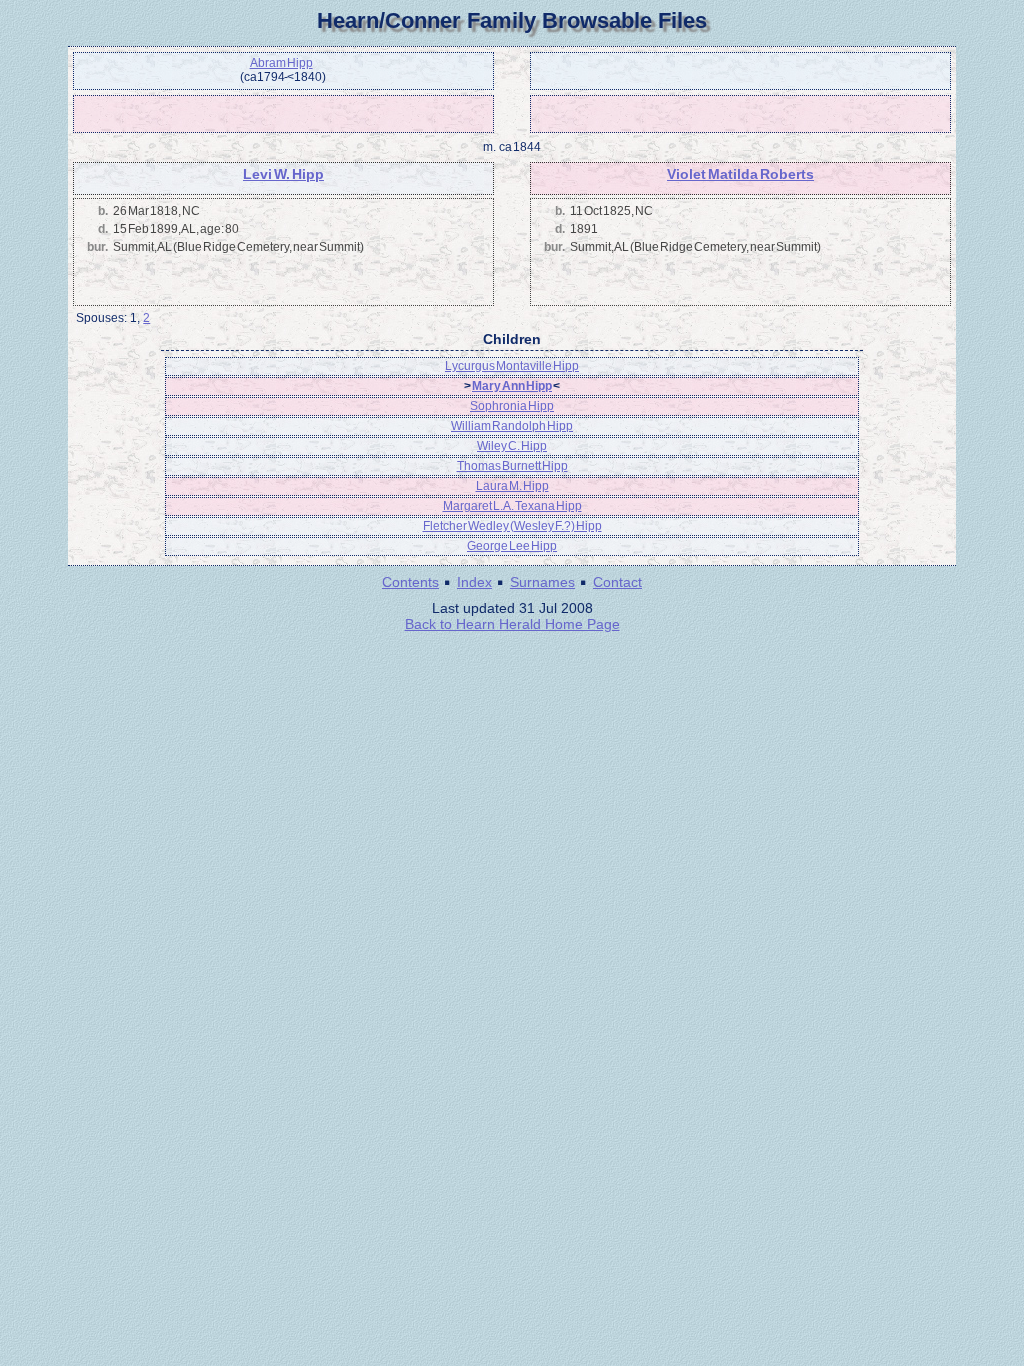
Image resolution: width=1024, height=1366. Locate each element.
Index (474, 582)
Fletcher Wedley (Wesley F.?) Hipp (512, 526)
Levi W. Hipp (283, 174)
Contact (617, 582)
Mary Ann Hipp (512, 386)
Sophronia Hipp (512, 406)
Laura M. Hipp (512, 486)
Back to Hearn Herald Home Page (512, 624)
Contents (410, 582)
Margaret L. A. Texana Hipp (512, 506)
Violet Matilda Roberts (740, 174)
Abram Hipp (281, 63)
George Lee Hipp (512, 546)
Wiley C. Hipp (512, 446)
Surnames (542, 582)
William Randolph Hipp (512, 426)
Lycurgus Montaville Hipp (512, 366)
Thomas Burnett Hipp (512, 466)
